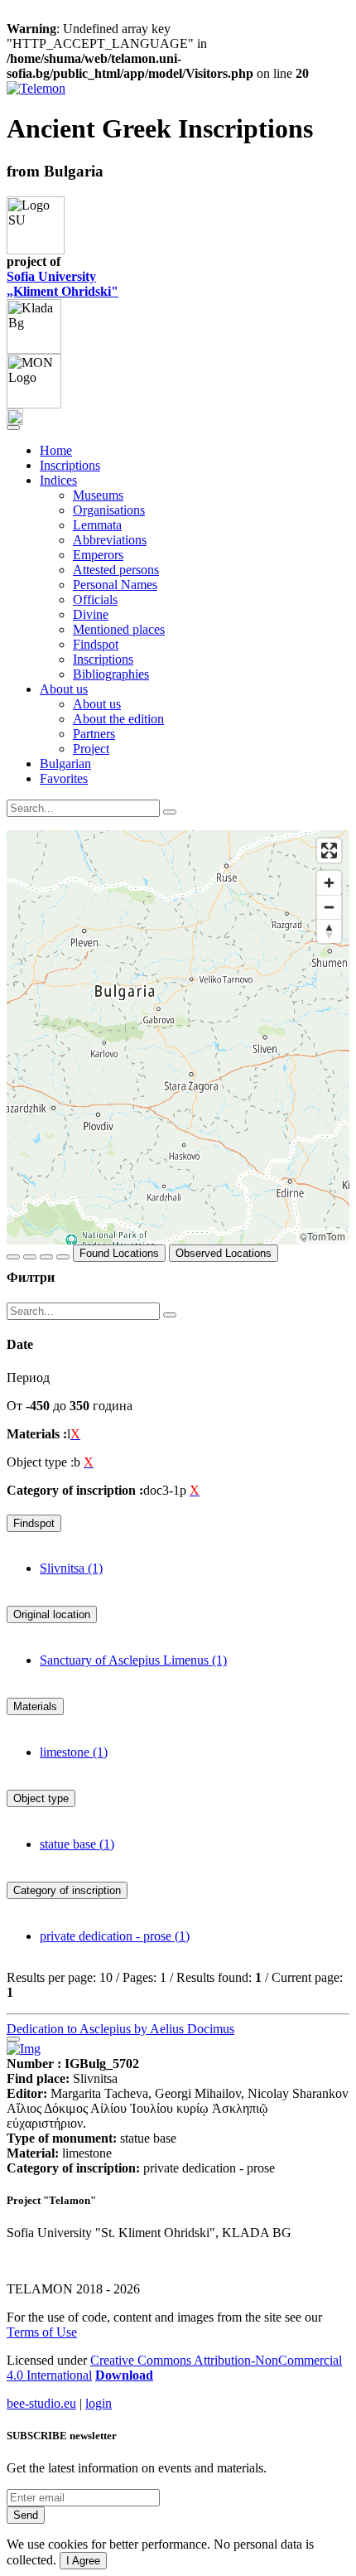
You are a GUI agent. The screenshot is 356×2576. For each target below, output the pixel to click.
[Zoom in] (329, 883)
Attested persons (116, 570)
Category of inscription (67, 1890)
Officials (95, 599)
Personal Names (115, 585)
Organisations (109, 510)
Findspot (96, 644)
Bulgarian (65, 764)
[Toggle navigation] (13, 428)
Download (124, 2375)
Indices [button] (58, 480)
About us (97, 704)
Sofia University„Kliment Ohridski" (63, 284)
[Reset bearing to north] (329, 931)
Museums (98, 495)
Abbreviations (110, 540)
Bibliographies (111, 674)
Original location (52, 1614)
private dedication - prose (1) (115, 1936)
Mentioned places (119, 629)
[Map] (178, 1037)
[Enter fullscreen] (329, 851)
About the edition (118, 719)
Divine (91, 614)
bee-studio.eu (41, 2403)
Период (28, 1377)
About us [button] (64, 689)
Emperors (98, 555)
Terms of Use (42, 2332)
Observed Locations (224, 1253)
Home (56, 450)
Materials (35, 1706)
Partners (94, 734)
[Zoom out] (329, 907)
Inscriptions (70, 465)
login (99, 2403)
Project (91, 749)
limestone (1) (74, 1752)
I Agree (83, 2561)
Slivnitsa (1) (71, 1568)
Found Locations (119, 1253)
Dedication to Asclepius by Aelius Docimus (120, 2029)
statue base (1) (77, 1844)
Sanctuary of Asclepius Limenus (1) (133, 1660)
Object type (41, 1798)
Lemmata (97, 525)
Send (26, 2515)
